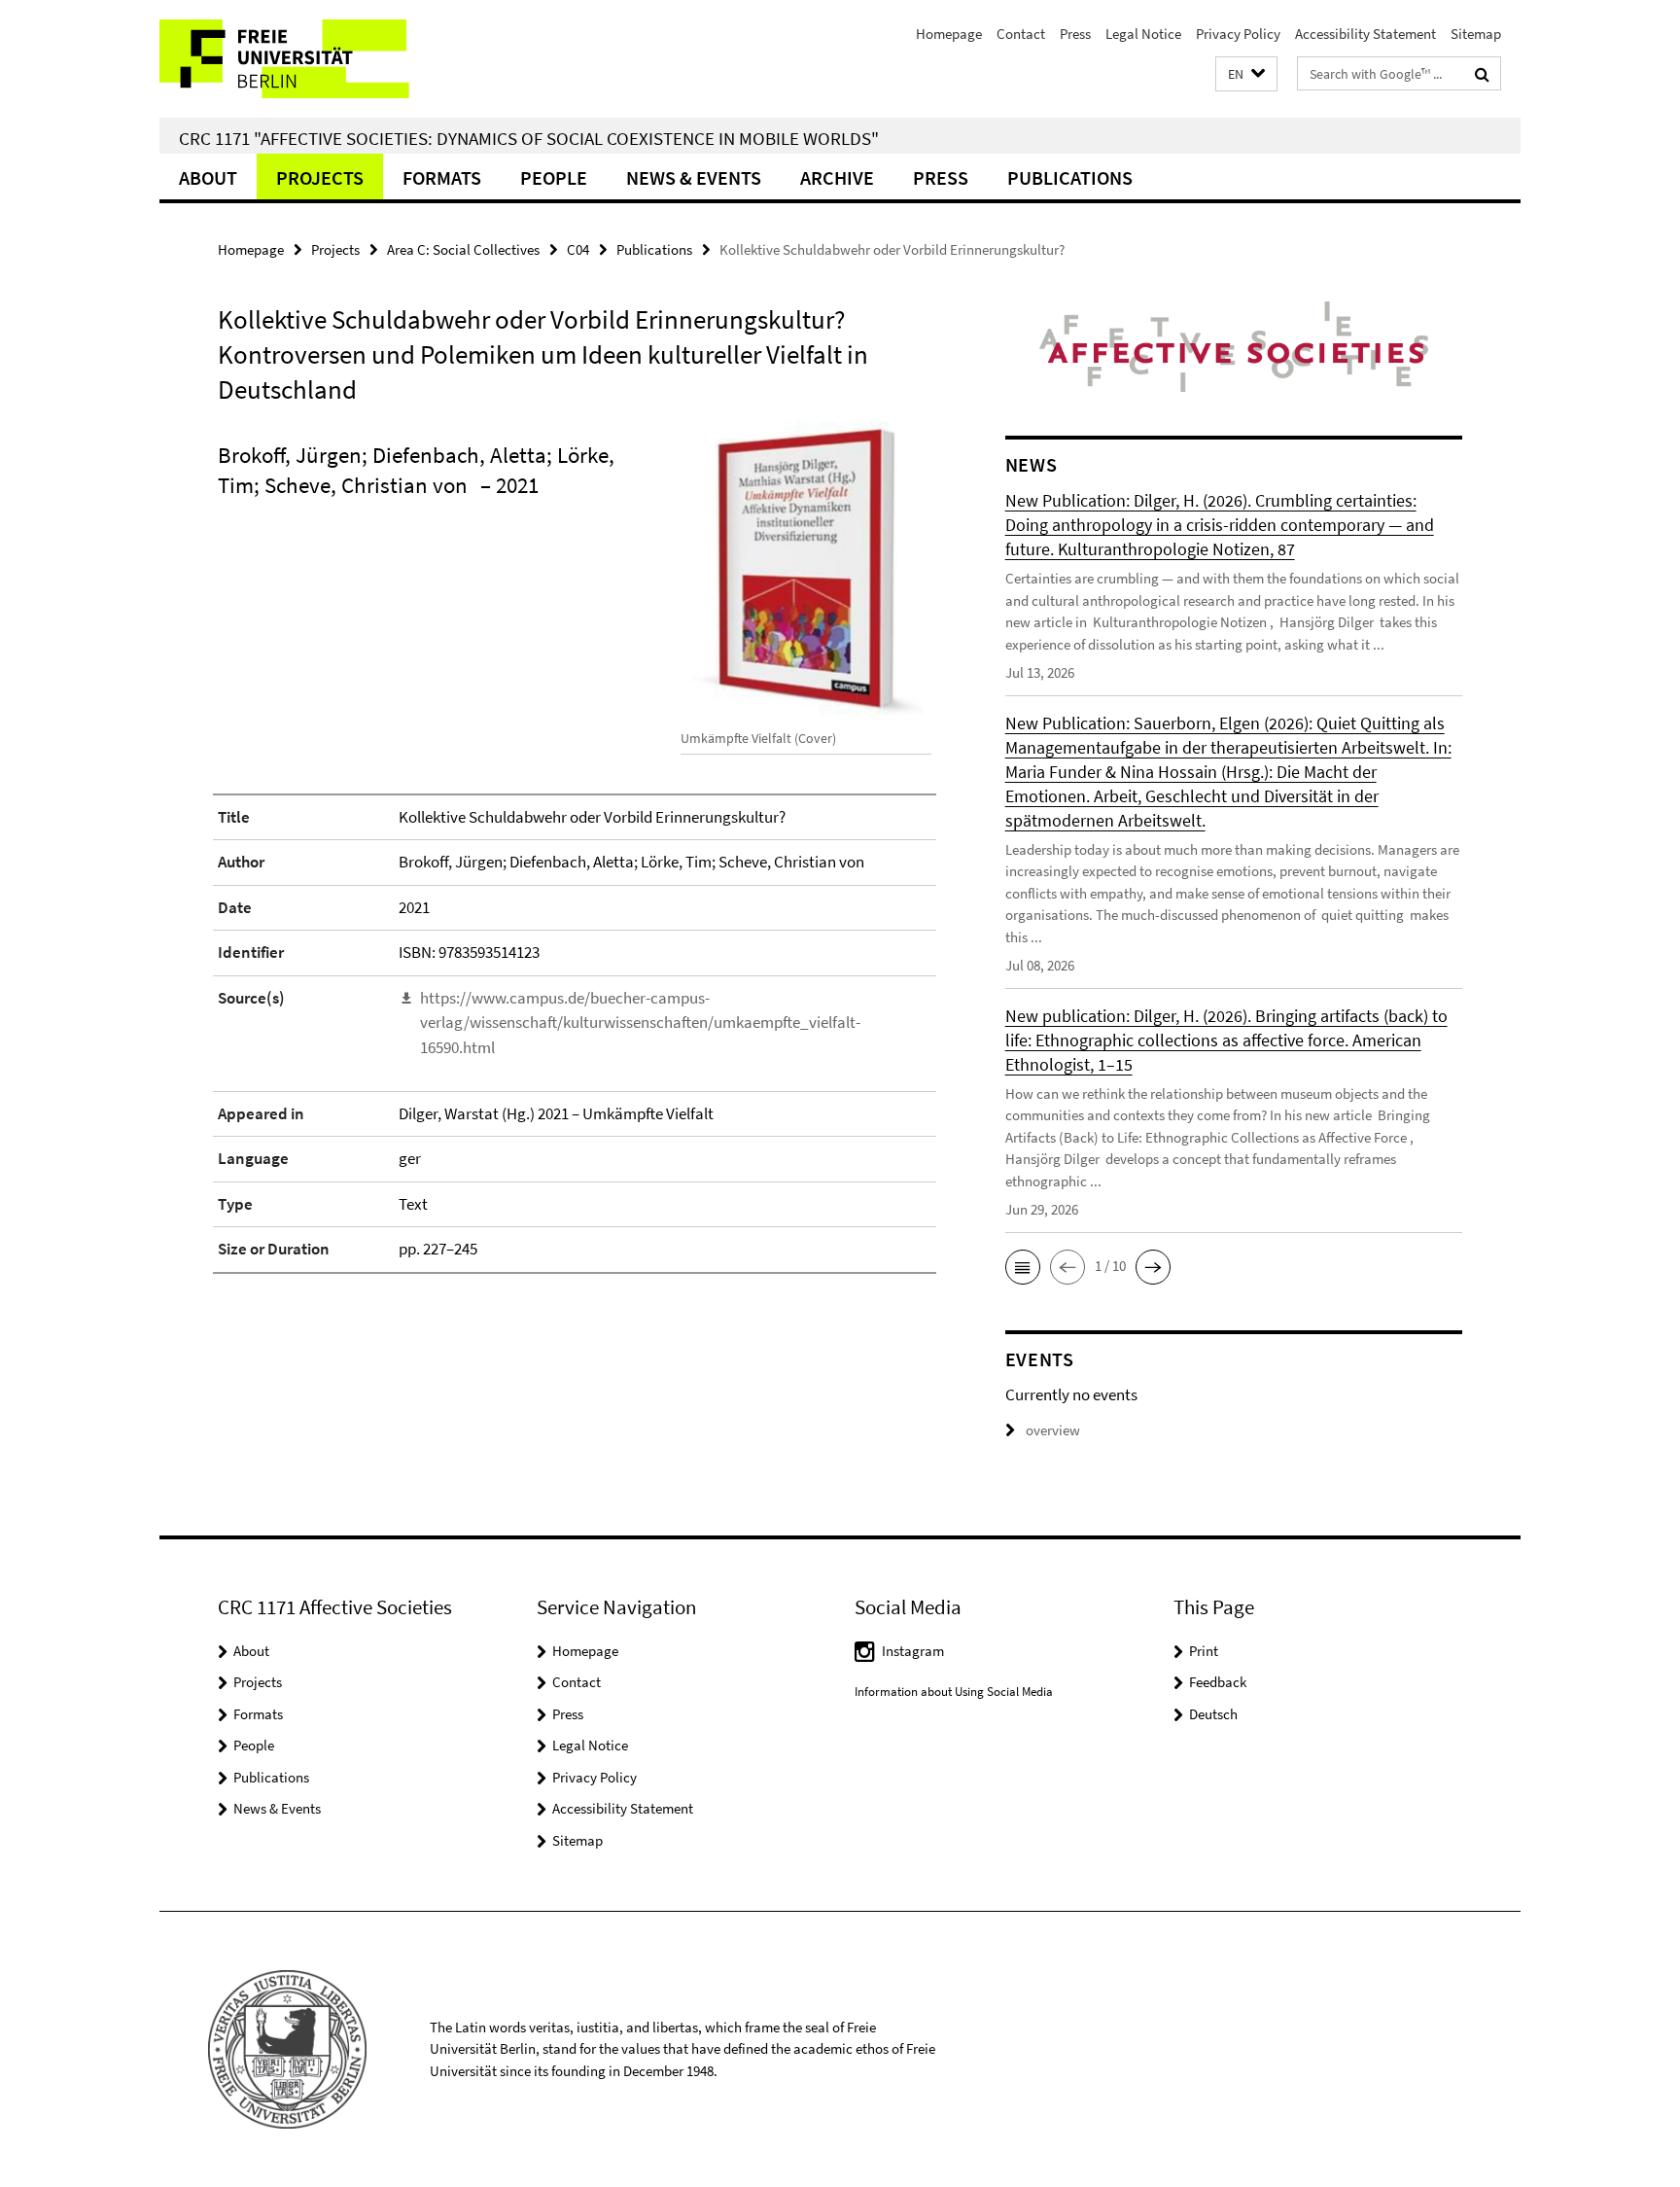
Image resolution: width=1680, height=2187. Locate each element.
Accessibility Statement (1365, 34)
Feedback (1218, 1682)
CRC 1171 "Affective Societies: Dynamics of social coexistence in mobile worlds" (529, 138)
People (554, 177)
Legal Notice (1143, 34)
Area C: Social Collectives (463, 249)
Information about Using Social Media (954, 1692)
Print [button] (1204, 1651)
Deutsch (1213, 1714)
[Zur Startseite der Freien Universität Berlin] (322, 59)
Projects (320, 177)
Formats (442, 177)
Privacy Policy (1238, 34)
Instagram (913, 1651)
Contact (1021, 34)
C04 (578, 249)
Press (1075, 34)
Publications (1070, 177)
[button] (1246, 74)
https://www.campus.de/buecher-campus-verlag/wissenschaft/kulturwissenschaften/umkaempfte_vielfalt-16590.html (640, 1023)
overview (1053, 1430)
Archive (837, 177)
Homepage (949, 34)
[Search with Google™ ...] (1482, 74)
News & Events (694, 177)
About (208, 177)
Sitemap (1476, 34)
